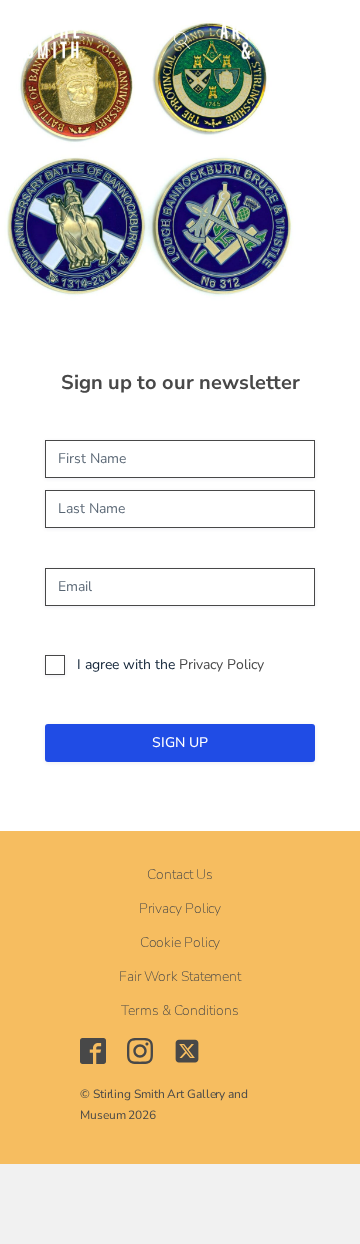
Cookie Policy (180, 943)
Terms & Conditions (179, 1011)
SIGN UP (180, 742)
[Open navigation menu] (136, 40)
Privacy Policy (221, 664)
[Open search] (182, 40)
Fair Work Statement (180, 977)
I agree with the (170, 664)
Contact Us (179, 875)
